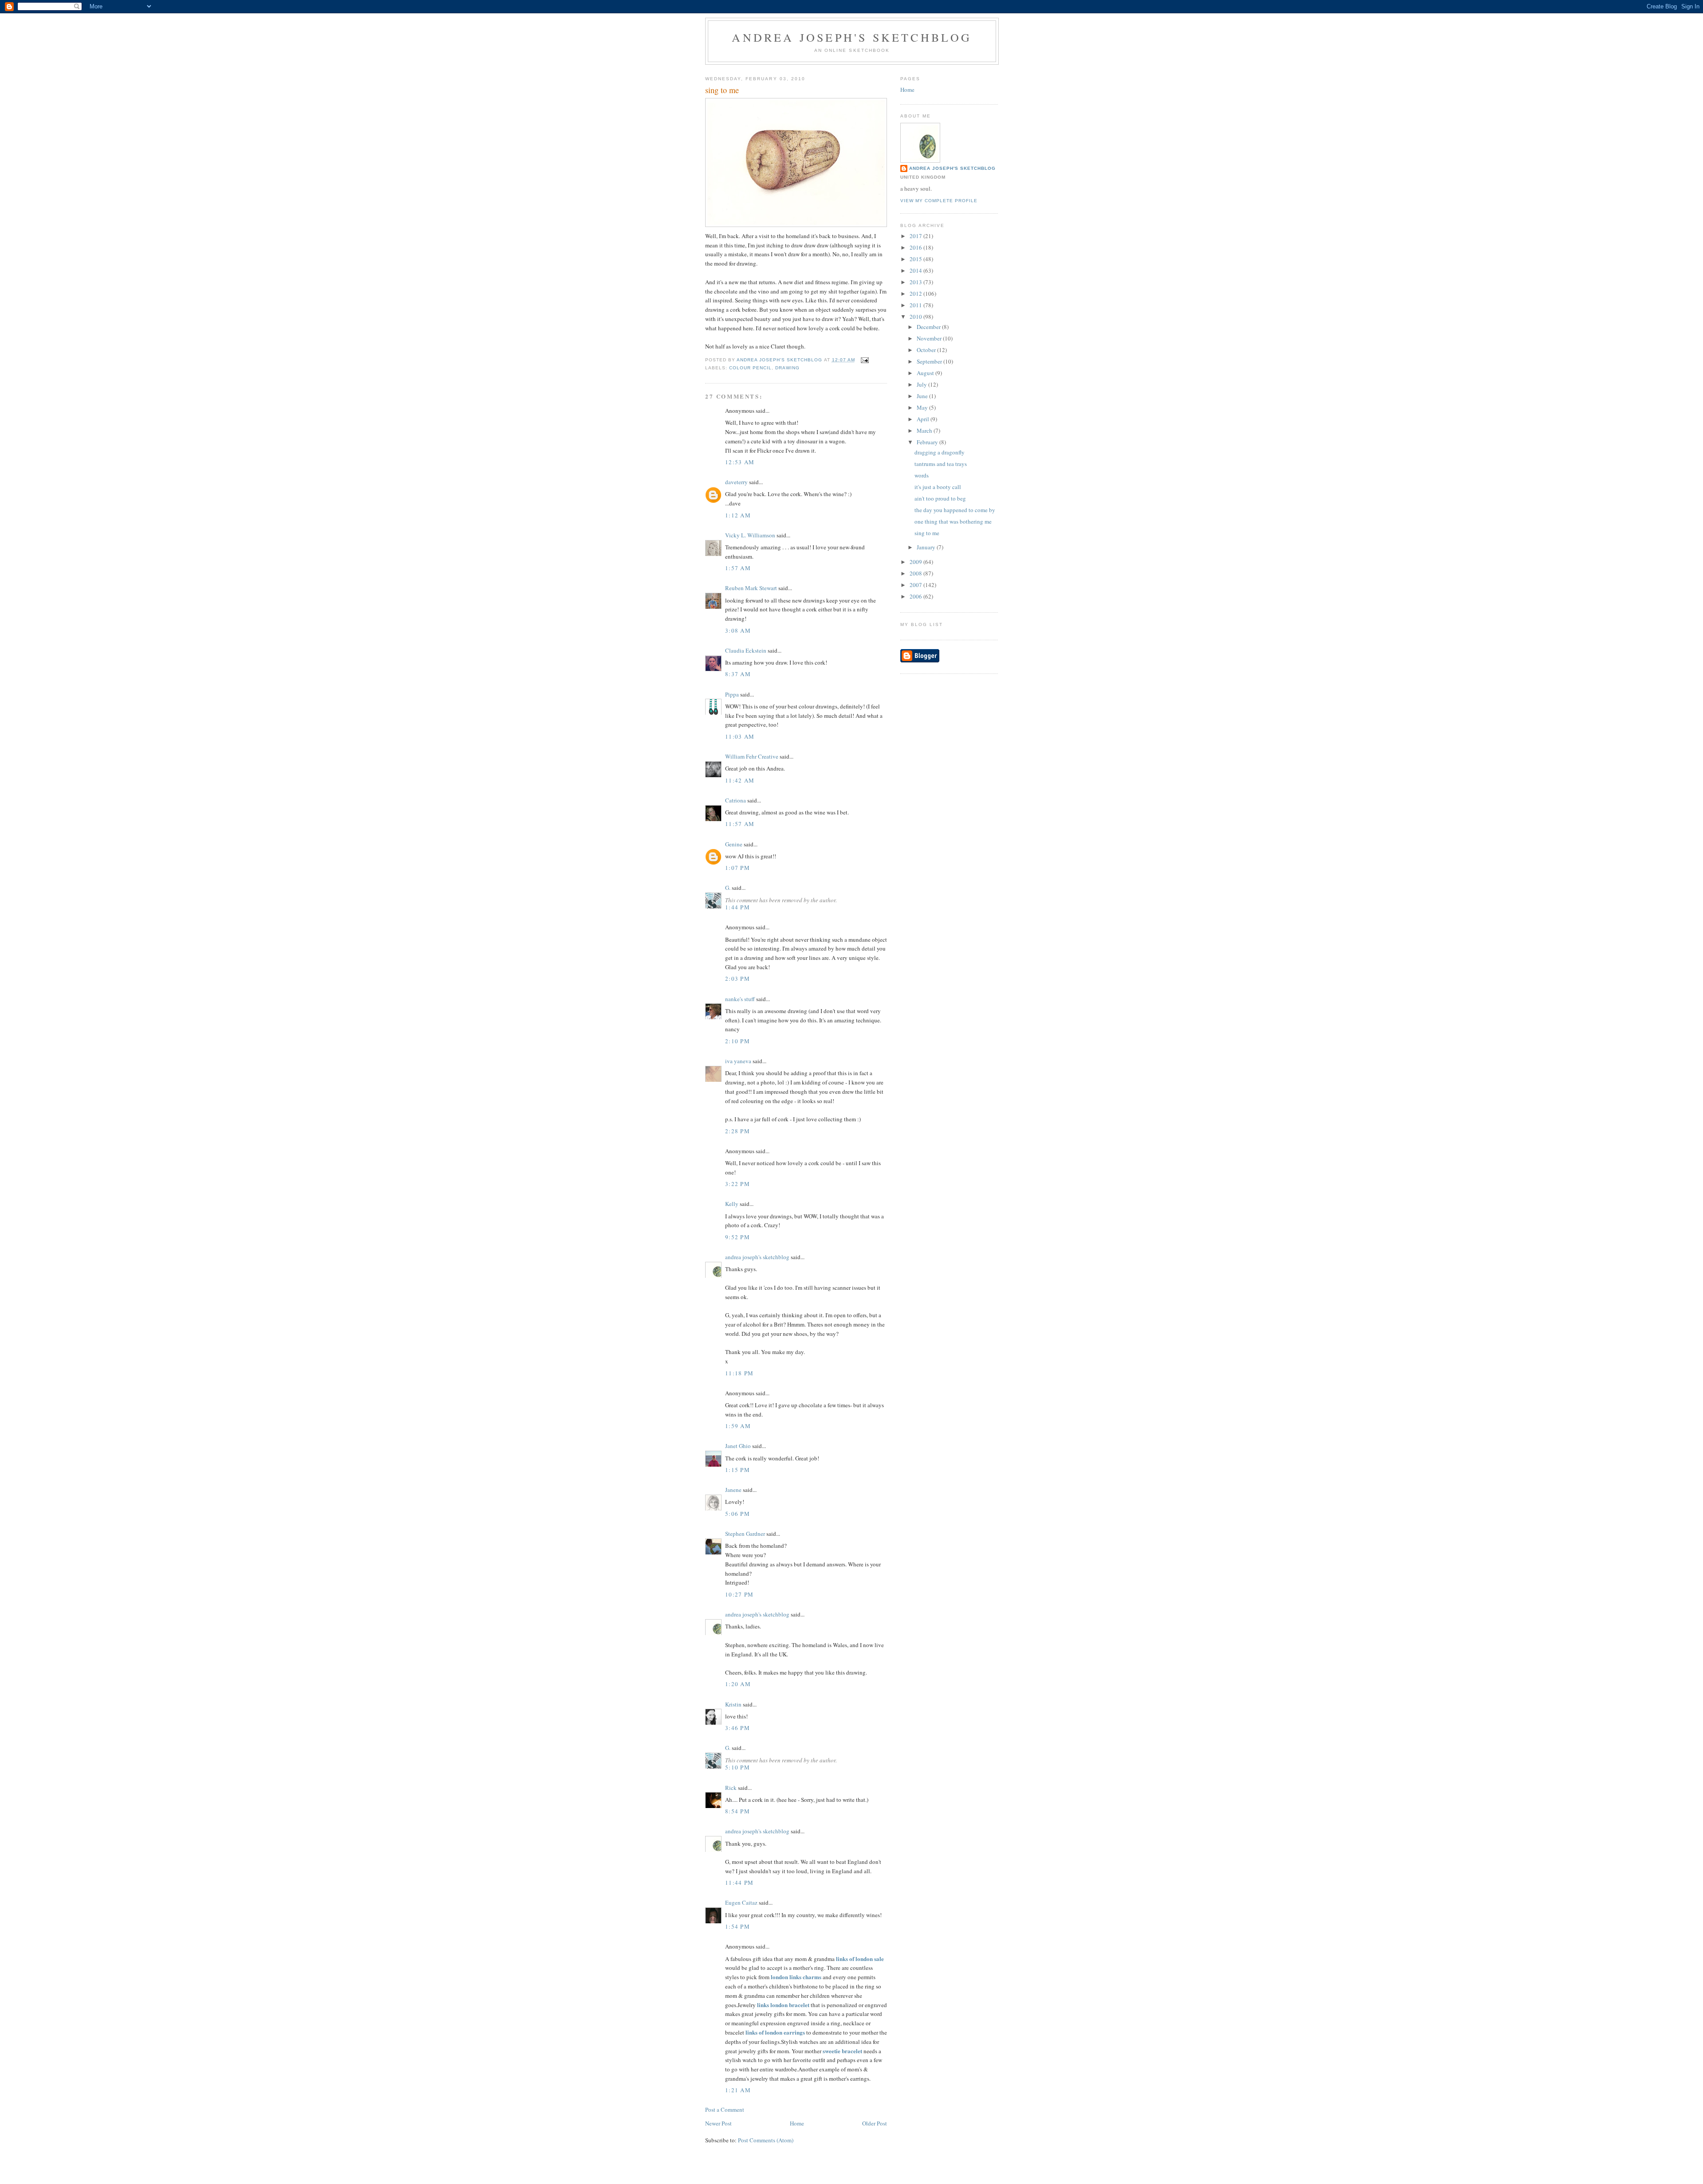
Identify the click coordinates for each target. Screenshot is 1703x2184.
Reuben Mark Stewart (751, 588)
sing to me (927, 533)
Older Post (875, 2123)
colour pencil (750, 368)
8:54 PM (738, 1811)
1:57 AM (738, 568)
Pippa (732, 694)
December (929, 327)
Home (797, 2123)
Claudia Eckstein (746, 650)
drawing (787, 368)
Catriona (736, 800)
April (924, 419)
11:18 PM (739, 1373)
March (925, 431)
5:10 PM (738, 1767)
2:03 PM (738, 978)
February (928, 442)
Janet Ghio (738, 1446)
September (930, 361)
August (926, 373)
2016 (916, 247)
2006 (916, 596)
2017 (916, 236)
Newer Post (718, 2123)
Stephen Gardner (745, 1534)
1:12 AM (738, 515)
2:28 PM (738, 1131)
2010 (916, 317)
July (922, 384)
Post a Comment (725, 2110)
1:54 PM (738, 1926)
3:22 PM (738, 1184)
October (927, 350)
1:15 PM (738, 1470)
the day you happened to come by (955, 510)
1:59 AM (738, 1426)
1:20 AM (738, 1684)
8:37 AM (738, 674)
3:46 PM (738, 1728)
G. (728, 888)
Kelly (732, 1204)
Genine (734, 844)
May (923, 407)
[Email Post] (865, 360)
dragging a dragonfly (940, 452)
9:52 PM (738, 1237)
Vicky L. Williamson (750, 535)
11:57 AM (740, 824)
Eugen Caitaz (741, 1902)
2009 (916, 562)
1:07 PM (738, 868)
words (922, 475)
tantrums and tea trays (941, 464)
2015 (916, 259)
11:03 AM (740, 736)
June (923, 396)
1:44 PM (738, 907)
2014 (916, 270)
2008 (916, 573)
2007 (916, 585)
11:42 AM (740, 780)
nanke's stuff (740, 999)
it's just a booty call (938, 487)
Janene (733, 1490)
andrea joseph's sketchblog (852, 37)
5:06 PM (738, 1514)
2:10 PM (738, 1041)
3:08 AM (738, 630)
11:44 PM (739, 1883)
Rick (731, 1788)
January (927, 547)
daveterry (736, 482)
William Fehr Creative (752, 756)
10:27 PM (739, 1594)
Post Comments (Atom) (766, 2140)
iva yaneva (738, 1061)
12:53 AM (740, 462)
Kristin (733, 1704)
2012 (916, 294)
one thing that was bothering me (953, 521)
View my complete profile (939, 201)
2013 (916, 282)
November (930, 338)
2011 (916, 305)
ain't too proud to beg (940, 498)
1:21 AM (738, 2090)
